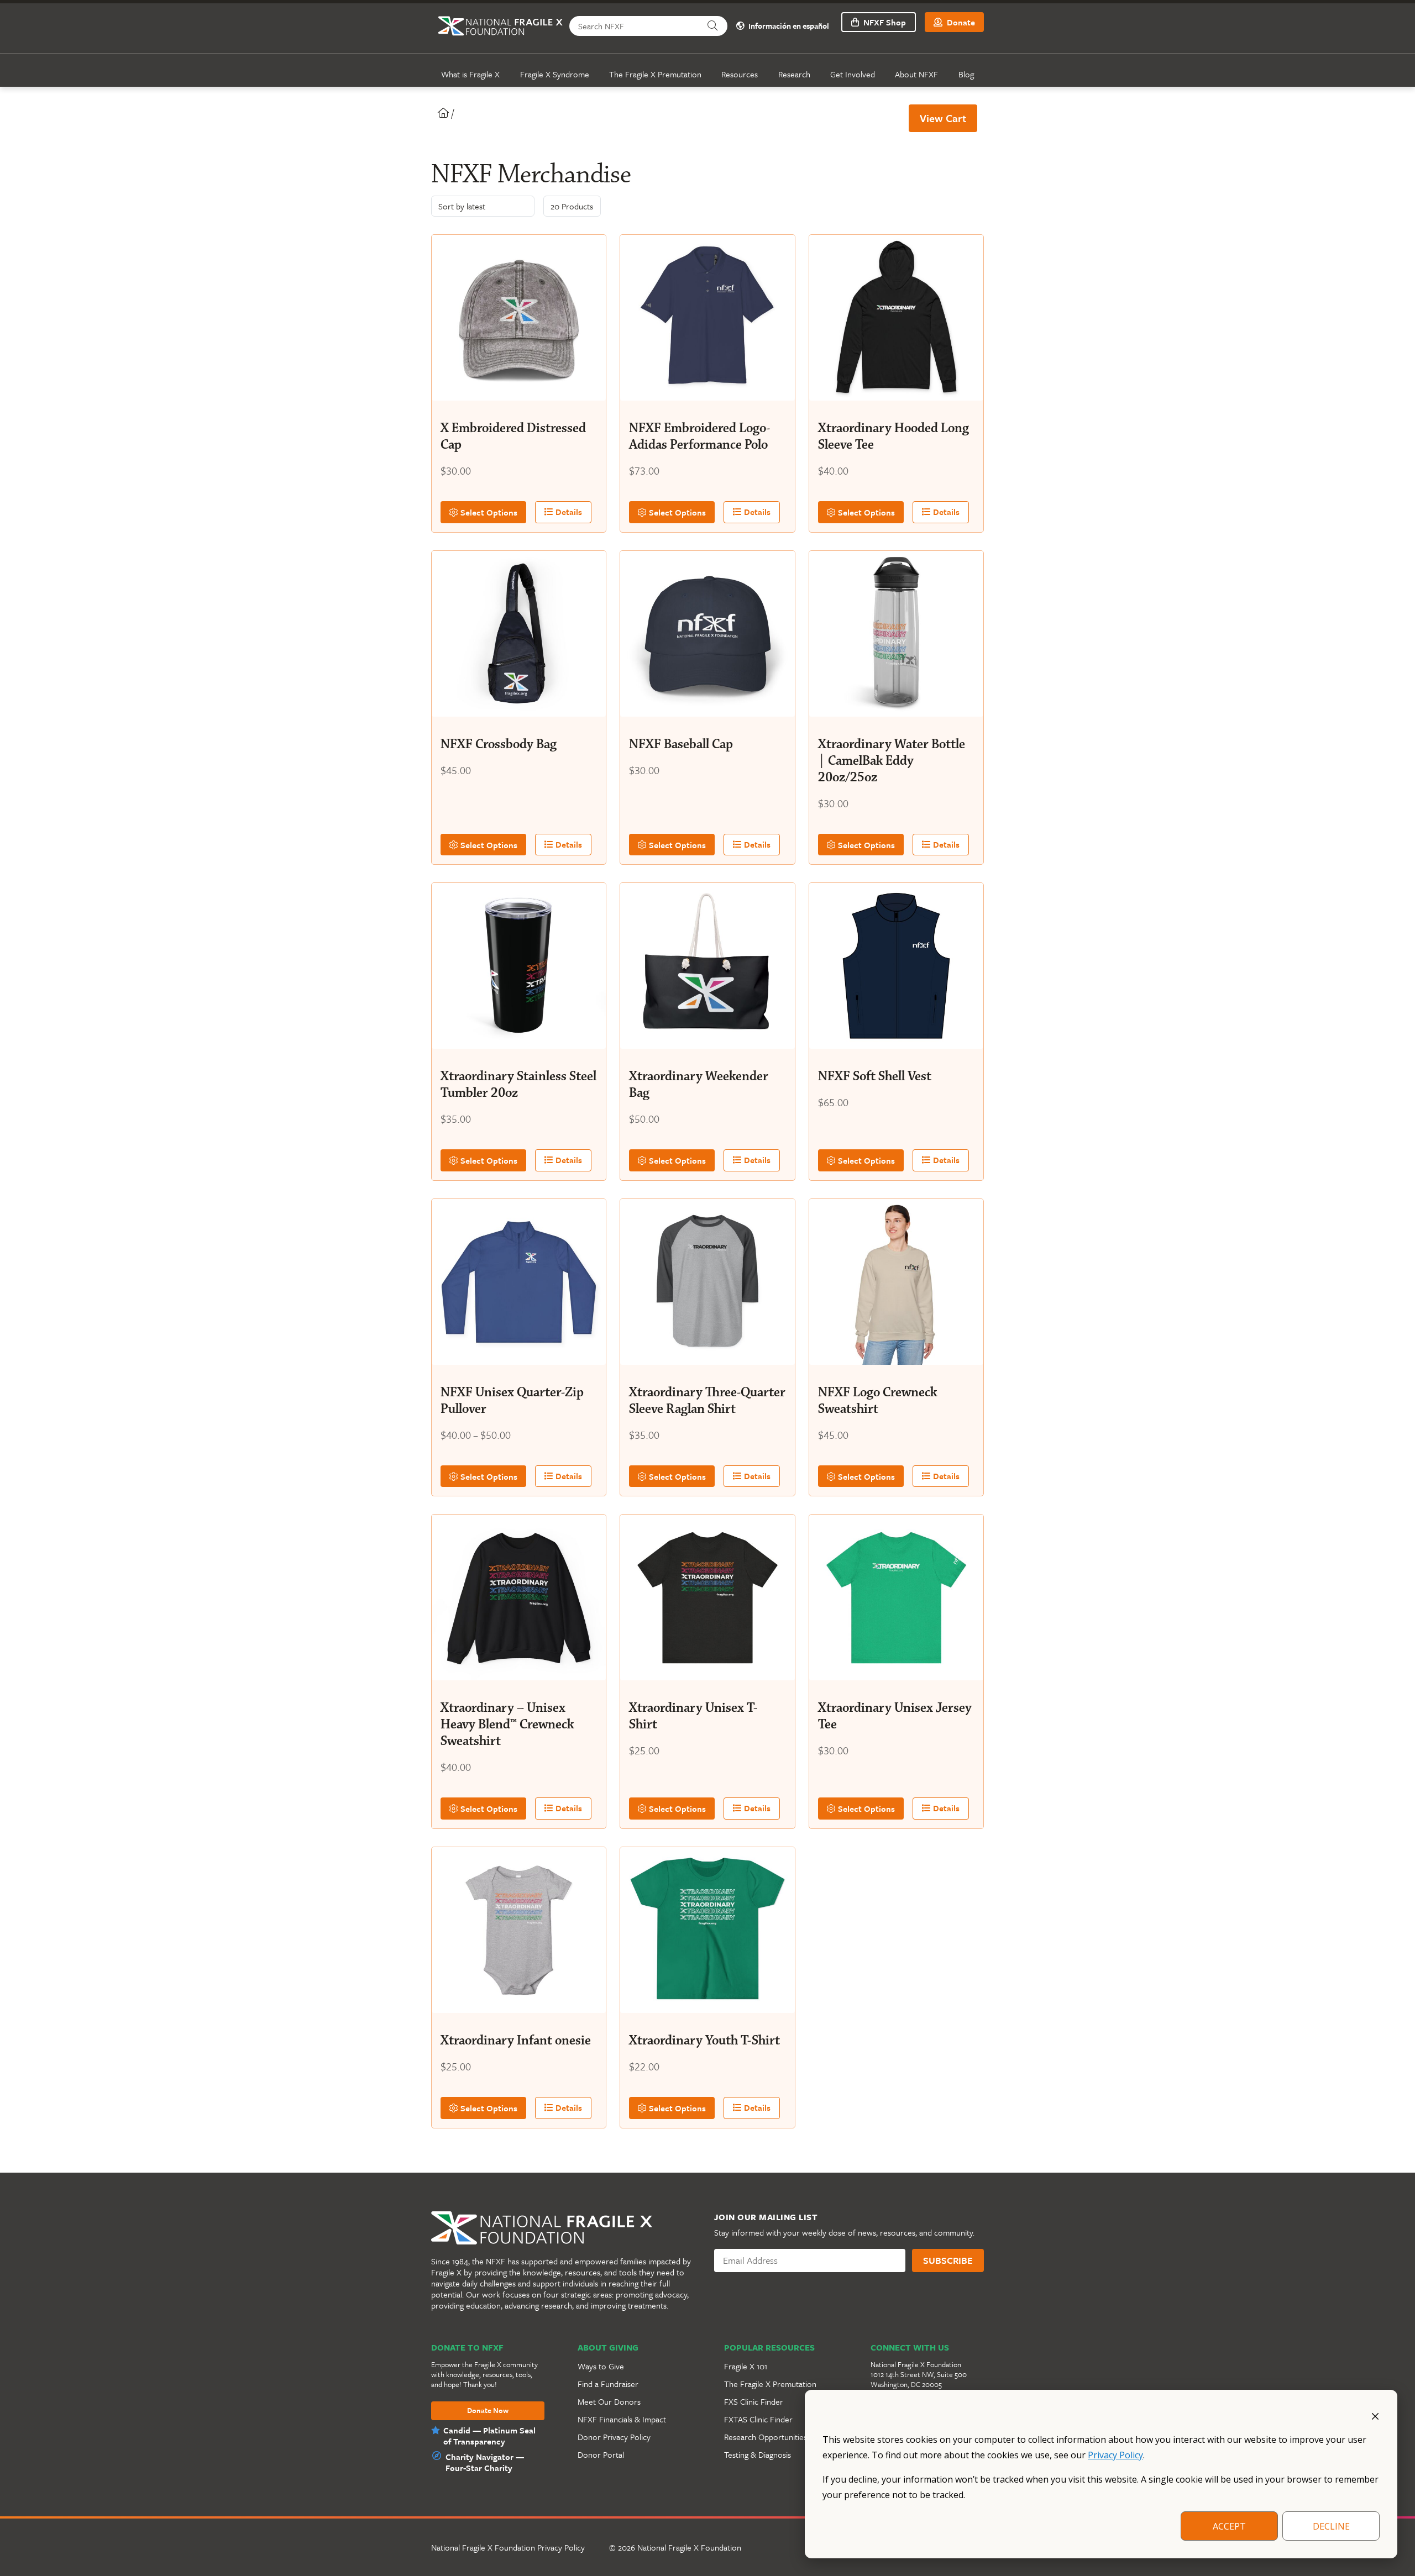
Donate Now (488, 2411)
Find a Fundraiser (608, 2384)
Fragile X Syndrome (555, 74)
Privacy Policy (1115, 2455)
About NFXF (916, 74)
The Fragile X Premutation (655, 74)
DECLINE (1331, 2526)
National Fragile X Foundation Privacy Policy (508, 2547)
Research (794, 74)
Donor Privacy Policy (614, 2437)
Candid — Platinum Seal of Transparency (489, 2436)
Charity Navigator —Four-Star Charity (485, 2462)
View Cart (943, 118)
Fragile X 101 (746, 2366)
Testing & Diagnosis (758, 2454)
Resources (740, 74)
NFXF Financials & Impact (622, 2419)
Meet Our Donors (609, 2401)
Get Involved (853, 74)
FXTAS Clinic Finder (758, 2419)
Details (568, 512)
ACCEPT (1229, 2526)
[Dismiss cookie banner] (1375, 2415)
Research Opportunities (766, 2437)
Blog (966, 74)
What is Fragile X (470, 74)
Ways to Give (601, 2366)
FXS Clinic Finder (754, 2401)
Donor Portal (601, 2454)
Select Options (488, 512)
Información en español (788, 26)
